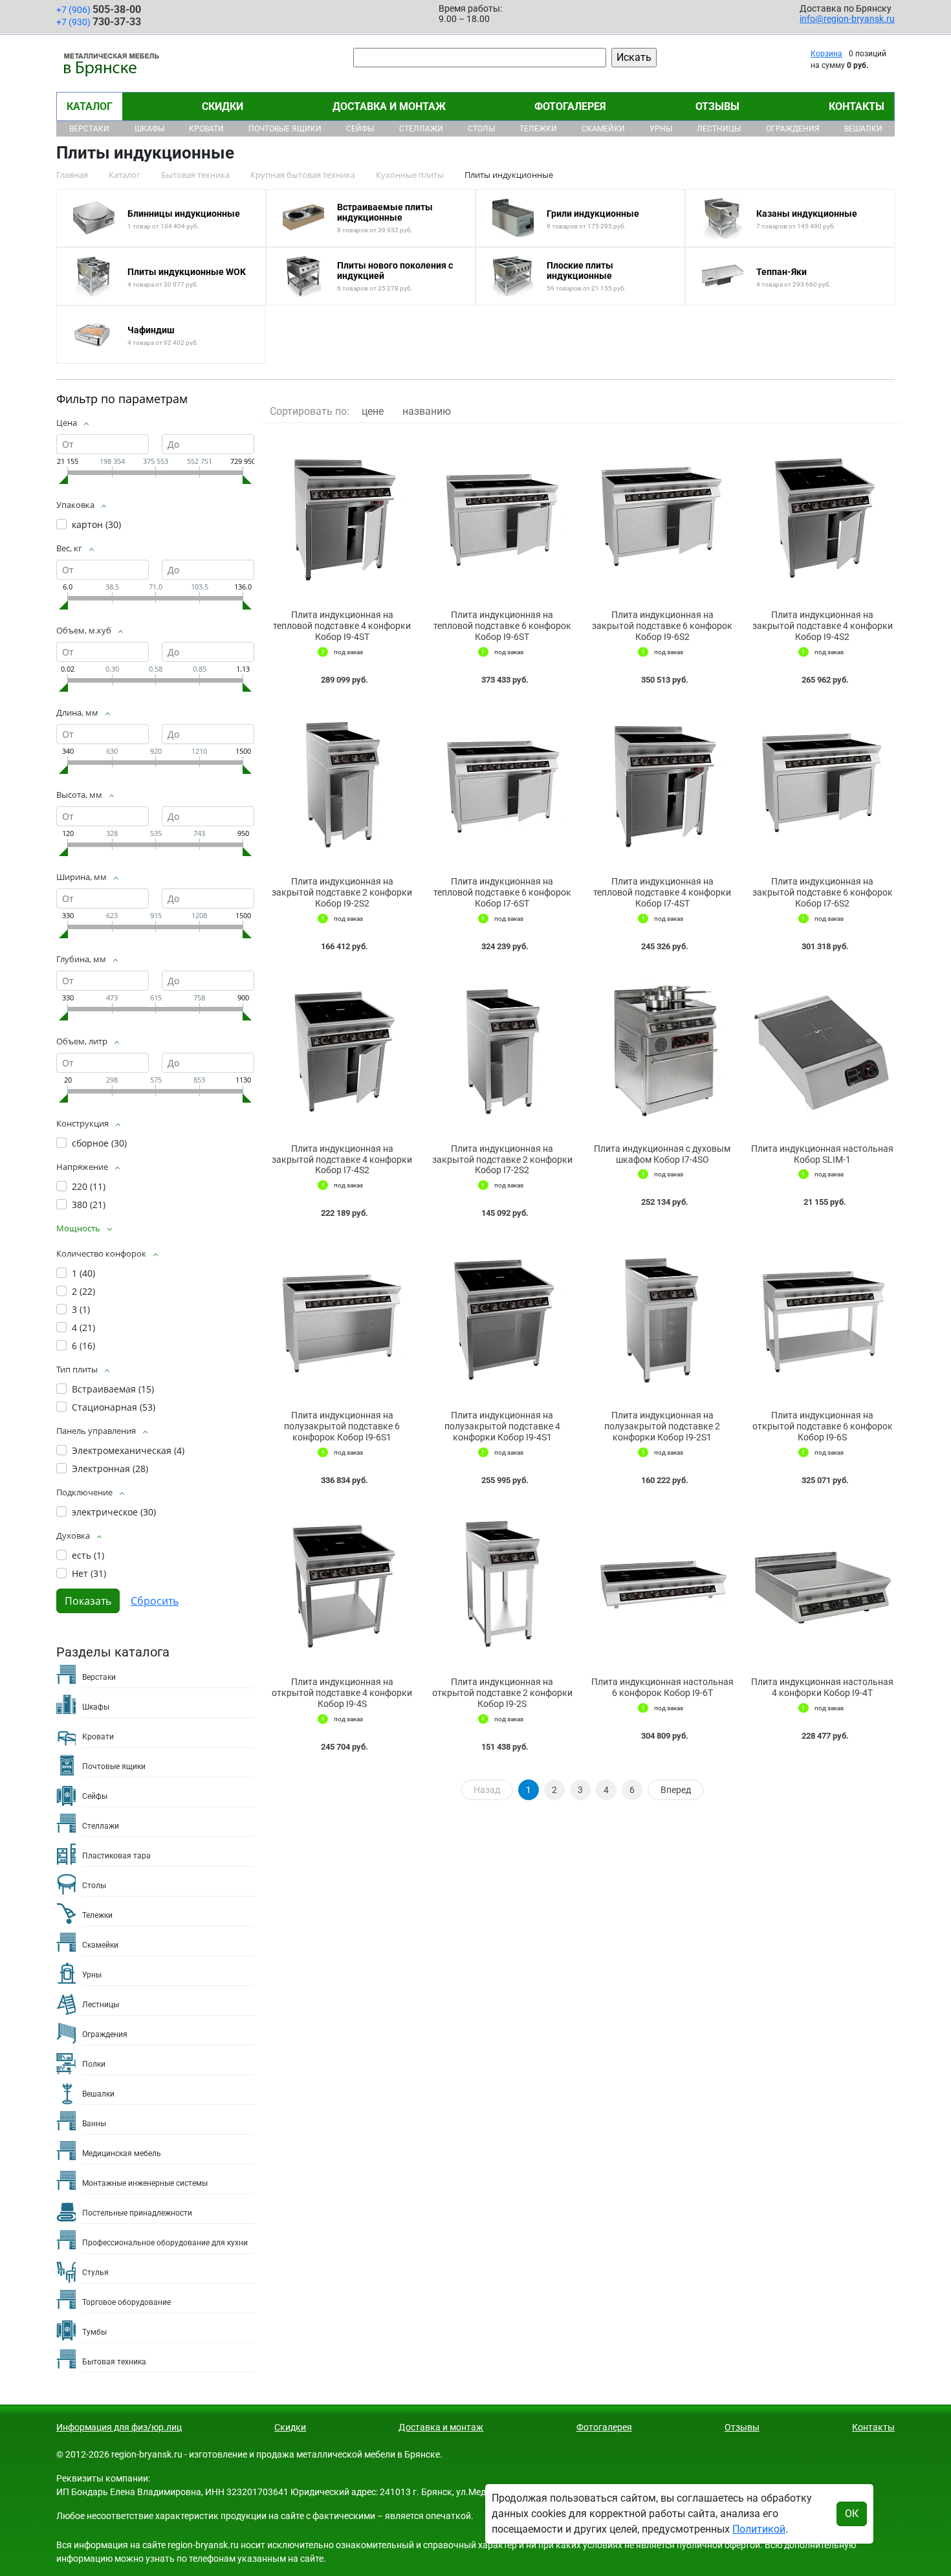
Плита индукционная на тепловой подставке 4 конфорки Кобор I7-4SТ (662, 892)
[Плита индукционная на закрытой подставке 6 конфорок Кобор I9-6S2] (662, 517)
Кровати (206, 129)
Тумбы (94, 2332)
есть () (88, 1555)
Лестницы (719, 129)
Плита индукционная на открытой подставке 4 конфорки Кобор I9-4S (342, 1693)
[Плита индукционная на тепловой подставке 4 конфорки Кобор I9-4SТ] (342, 517)
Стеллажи (421, 129)
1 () (83, 1273)
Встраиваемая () (113, 1389)
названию (427, 411)
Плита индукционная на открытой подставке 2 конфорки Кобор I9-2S (502, 1693)
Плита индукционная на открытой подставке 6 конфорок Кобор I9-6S (823, 1426)
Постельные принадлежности (137, 2213)
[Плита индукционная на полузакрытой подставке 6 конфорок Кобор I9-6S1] (342, 1317)
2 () (83, 1291)
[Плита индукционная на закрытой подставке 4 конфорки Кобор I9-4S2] (823, 517)
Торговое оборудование (126, 2302)
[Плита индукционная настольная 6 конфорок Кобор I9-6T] (662, 1584)
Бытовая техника (114, 2362)
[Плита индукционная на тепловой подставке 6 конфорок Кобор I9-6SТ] (503, 517)
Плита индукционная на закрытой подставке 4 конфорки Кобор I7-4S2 (342, 1160)
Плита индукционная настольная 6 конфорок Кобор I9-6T (662, 1687)
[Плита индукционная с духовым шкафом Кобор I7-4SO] (662, 1051)
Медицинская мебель (122, 2153)
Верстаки (89, 129)
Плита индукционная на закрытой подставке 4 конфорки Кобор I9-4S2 (823, 626)
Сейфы (360, 129)
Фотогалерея (570, 106)
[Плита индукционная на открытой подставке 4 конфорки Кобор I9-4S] (342, 1584)
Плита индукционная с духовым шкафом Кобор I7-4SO (662, 1154)
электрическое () (114, 1512)
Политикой (759, 2529)
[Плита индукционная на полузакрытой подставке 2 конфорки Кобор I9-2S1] (662, 1317)
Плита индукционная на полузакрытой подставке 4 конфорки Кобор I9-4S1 (502, 1426)
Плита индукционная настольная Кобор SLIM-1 (822, 1154)
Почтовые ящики (285, 129)
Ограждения (793, 129)
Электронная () (110, 1469)
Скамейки (603, 129)
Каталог (90, 106)
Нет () (89, 1573)
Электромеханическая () (128, 1450)
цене (373, 411)
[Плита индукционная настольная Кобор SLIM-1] (823, 1051)
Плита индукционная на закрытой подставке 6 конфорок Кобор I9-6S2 (662, 626)
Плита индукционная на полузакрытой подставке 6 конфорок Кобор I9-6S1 (342, 1426)
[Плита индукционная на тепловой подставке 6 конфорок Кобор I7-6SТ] (503, 784)
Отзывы (717, 106)
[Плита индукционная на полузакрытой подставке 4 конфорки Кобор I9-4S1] (503, 1317)
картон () (96, 524)
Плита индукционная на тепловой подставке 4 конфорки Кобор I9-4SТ (342, 626)
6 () (83, 1346)
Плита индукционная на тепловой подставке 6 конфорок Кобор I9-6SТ (502, 626)
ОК (852, 2514)
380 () (89, 1205)
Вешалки (863, 129)
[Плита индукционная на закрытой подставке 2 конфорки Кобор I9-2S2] (342, 784)
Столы (481, 129)
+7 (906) (99, 9)
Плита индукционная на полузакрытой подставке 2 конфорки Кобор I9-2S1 (662, 1426)
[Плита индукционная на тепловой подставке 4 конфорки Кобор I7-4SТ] (662, 784)
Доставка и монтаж (389, 106)
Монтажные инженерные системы (145, 2183)
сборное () (99, 1143)
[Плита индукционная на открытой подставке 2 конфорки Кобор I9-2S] (503, 1584)
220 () (89, 1186)
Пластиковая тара (116, 1856)
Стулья (95, 2273)
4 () (83, 1327)
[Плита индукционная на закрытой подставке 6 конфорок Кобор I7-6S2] (823, 784)
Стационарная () (114, 1407)
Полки (94, 2064)
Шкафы (149, 129)
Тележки (538, 129)
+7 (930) (99, 22)
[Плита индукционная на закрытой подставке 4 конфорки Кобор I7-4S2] (342, 1051)
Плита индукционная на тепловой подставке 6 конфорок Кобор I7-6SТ (502, 892)
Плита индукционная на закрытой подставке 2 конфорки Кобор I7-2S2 (502, 1160)
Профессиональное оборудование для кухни (165, 2243)
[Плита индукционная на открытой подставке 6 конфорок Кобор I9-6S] (823, 1317)
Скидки (223, 106)
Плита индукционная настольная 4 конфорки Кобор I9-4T (822, 1687)
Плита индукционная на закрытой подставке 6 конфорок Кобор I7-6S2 (823, 892)
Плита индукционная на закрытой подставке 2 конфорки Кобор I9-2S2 (342, 892)
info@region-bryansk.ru (847, 19)
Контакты (857, 106)
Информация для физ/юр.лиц (119, 2427)
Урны (661, 129)
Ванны (94, 2124)
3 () (81, 1309)
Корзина (826, 54)
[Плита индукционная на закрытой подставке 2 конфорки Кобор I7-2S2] (503, 1051)
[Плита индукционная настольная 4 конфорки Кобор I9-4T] (823, 1584)
